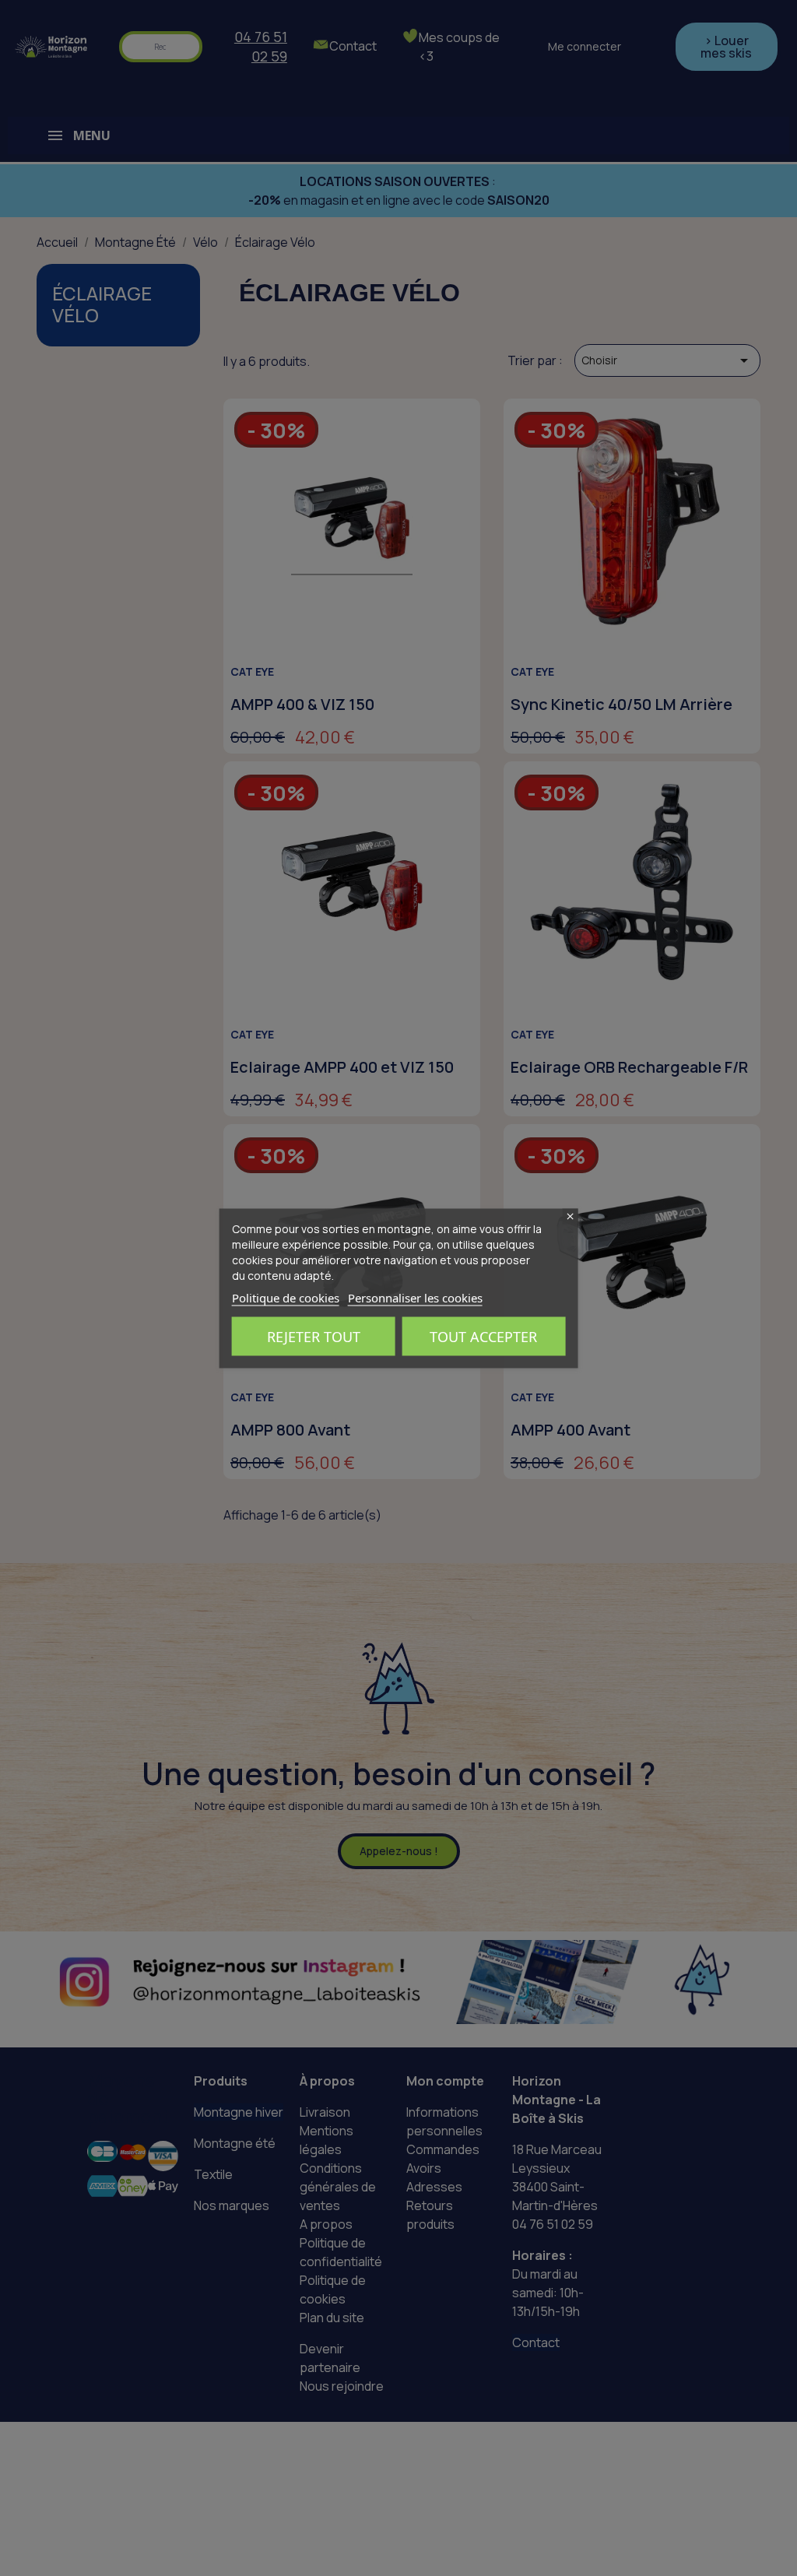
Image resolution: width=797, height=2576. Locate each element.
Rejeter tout (314, 1336)
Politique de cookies (286, 1297)
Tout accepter (483, 1336)
